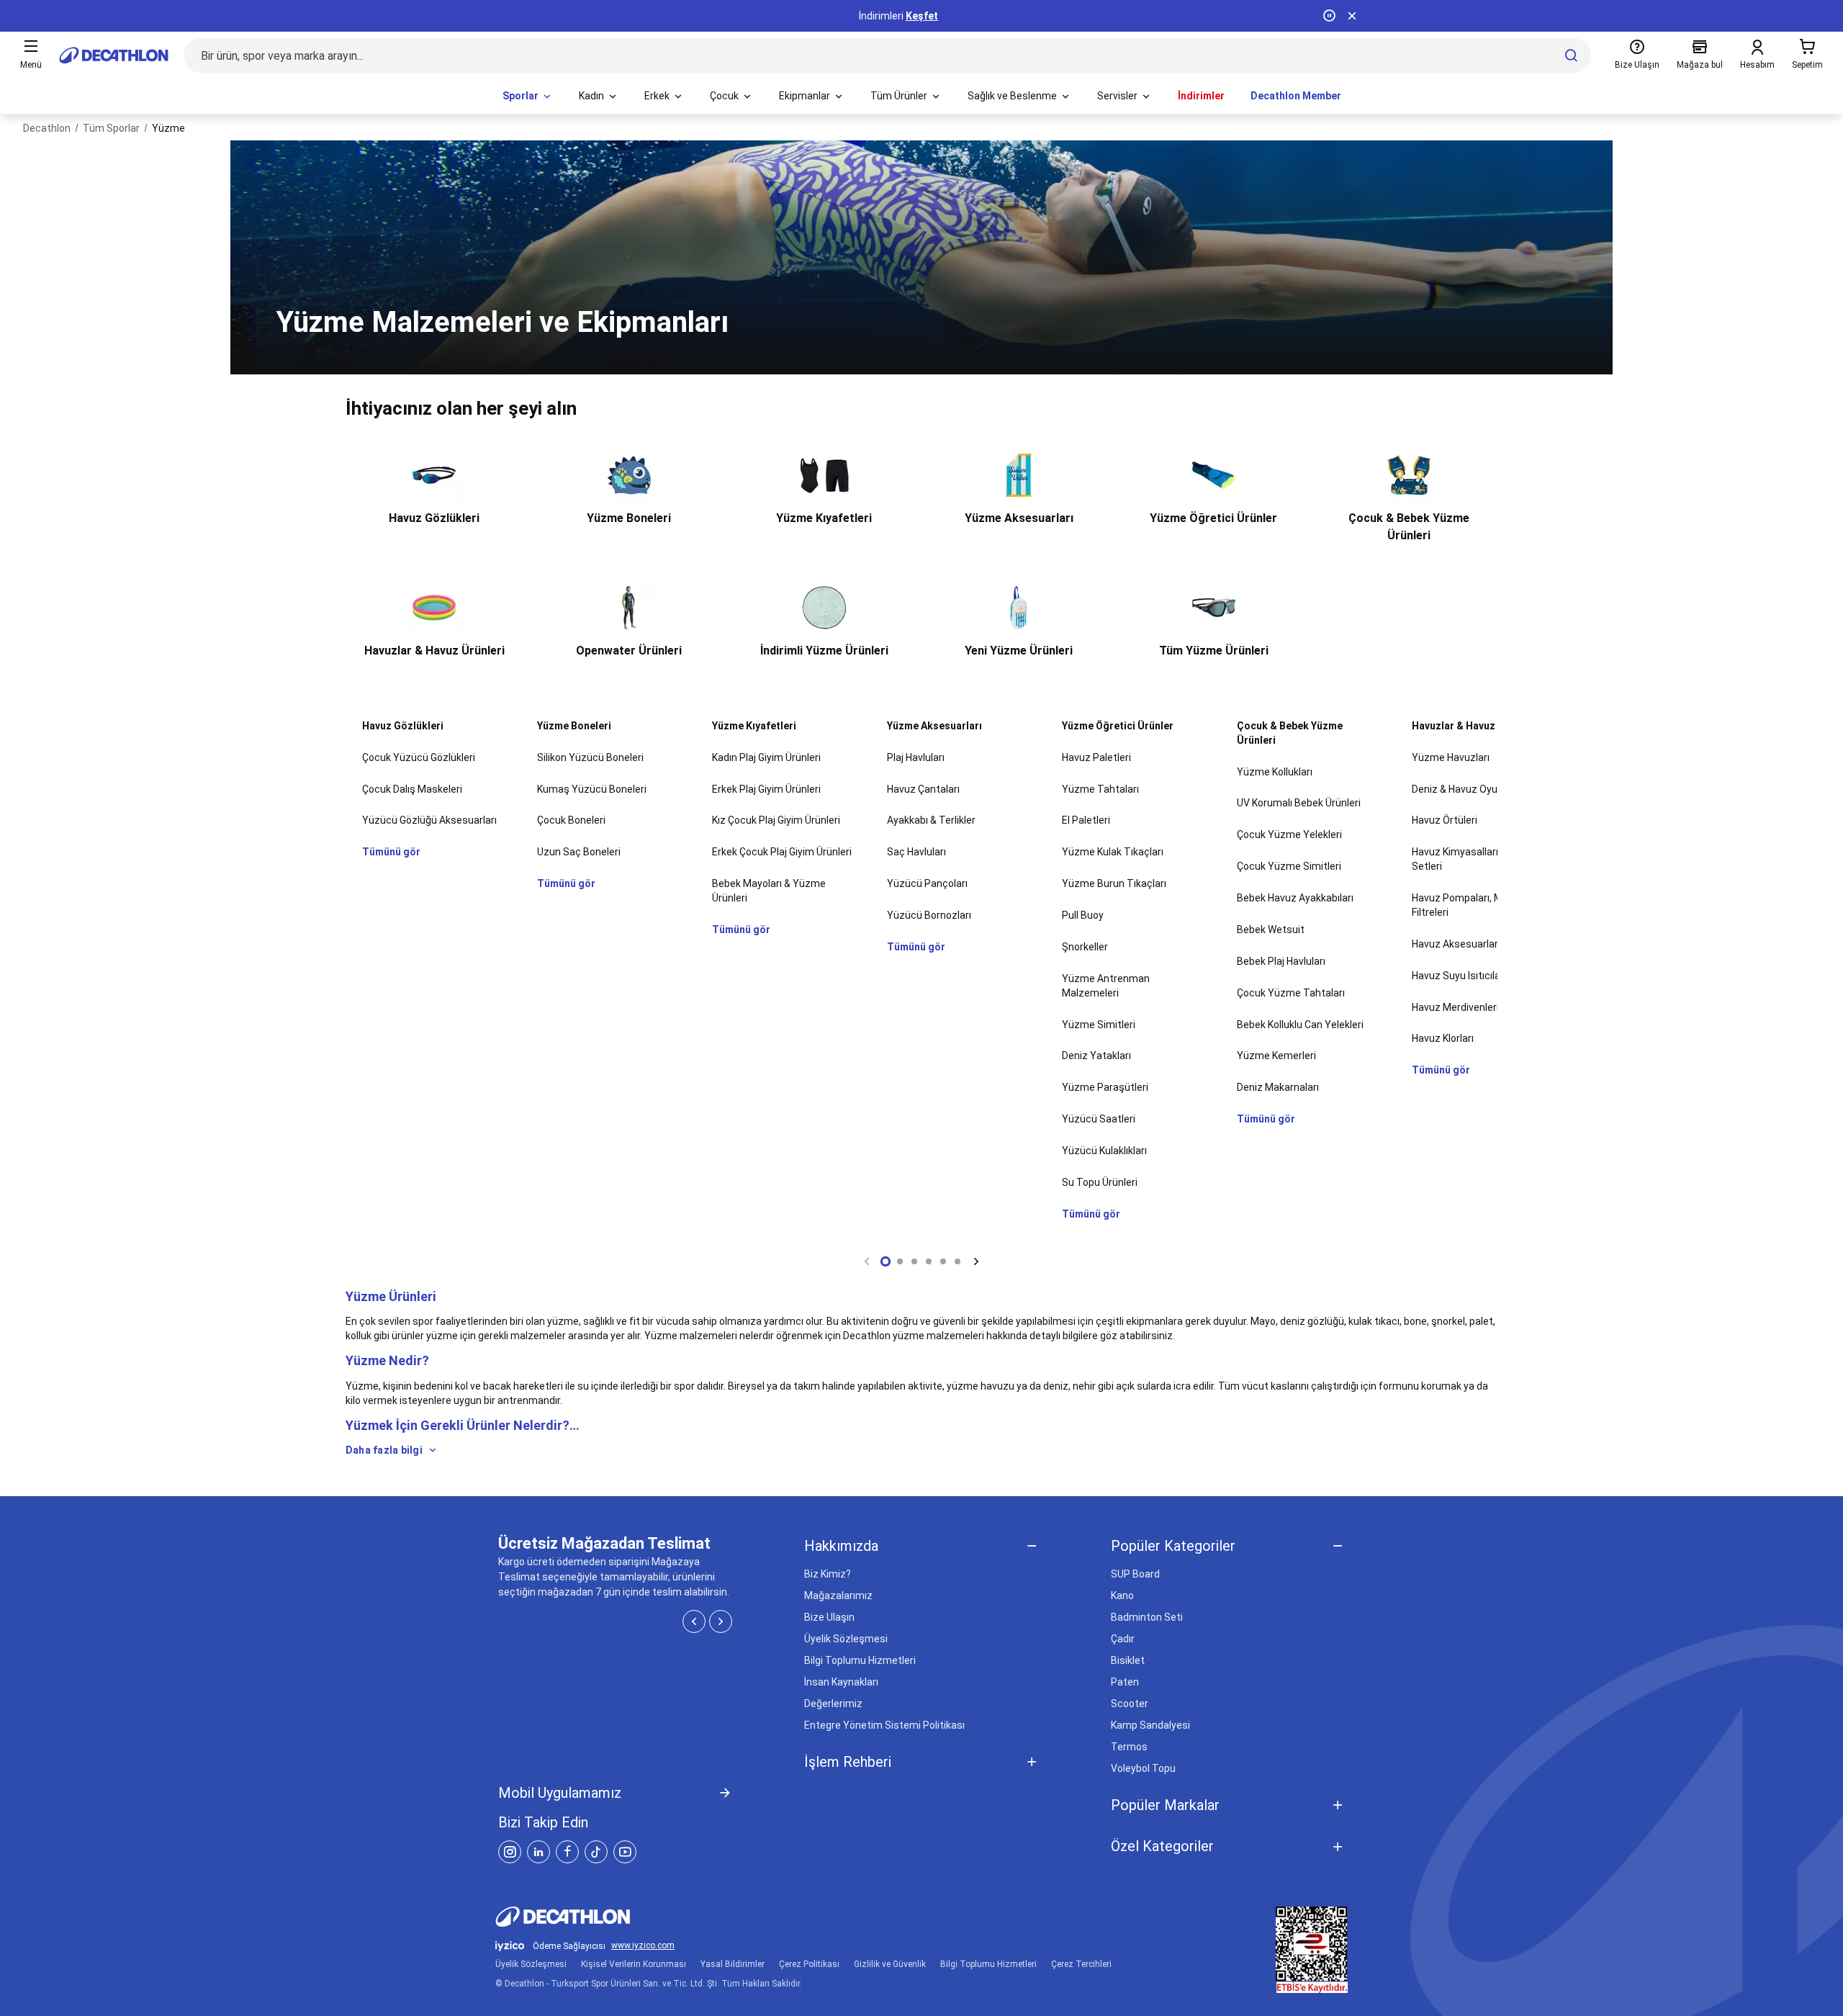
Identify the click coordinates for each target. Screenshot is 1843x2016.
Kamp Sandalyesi (1150, 1725)
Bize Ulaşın (829, 1617)
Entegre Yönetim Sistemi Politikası (884, 1725)
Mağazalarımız (838, 1596)
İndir (940, 16)
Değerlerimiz (833, 1704)
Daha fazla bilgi (384, 1450)
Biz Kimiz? (828, 1574)
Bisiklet (1128, 1660)
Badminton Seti (1147, 1617)
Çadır (1123, 1639)
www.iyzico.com (643, 1946)
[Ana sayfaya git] (114, 55)
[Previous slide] (867, 1261)
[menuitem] (528, 96)
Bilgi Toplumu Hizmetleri (860, 1660)
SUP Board (1135, 1574)
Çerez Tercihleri (1081, 1964)
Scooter (1130, 1704)
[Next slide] (976, 1261)
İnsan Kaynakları (841, 1682)
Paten (1125, 1682)
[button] (886, 1261)
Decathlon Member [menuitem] (1296, 96)
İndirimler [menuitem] (1201, 96)
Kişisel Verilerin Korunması (634, 1964)
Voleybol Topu (1143, 1768)
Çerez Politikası (809, 1964)
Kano (1122, 1596)
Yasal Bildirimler (733, 1964)
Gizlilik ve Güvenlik (890, 1964)
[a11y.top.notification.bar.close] (1352, 16)
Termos (1129, 1747)
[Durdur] (1329, 16)
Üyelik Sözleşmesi (846, 1639)
